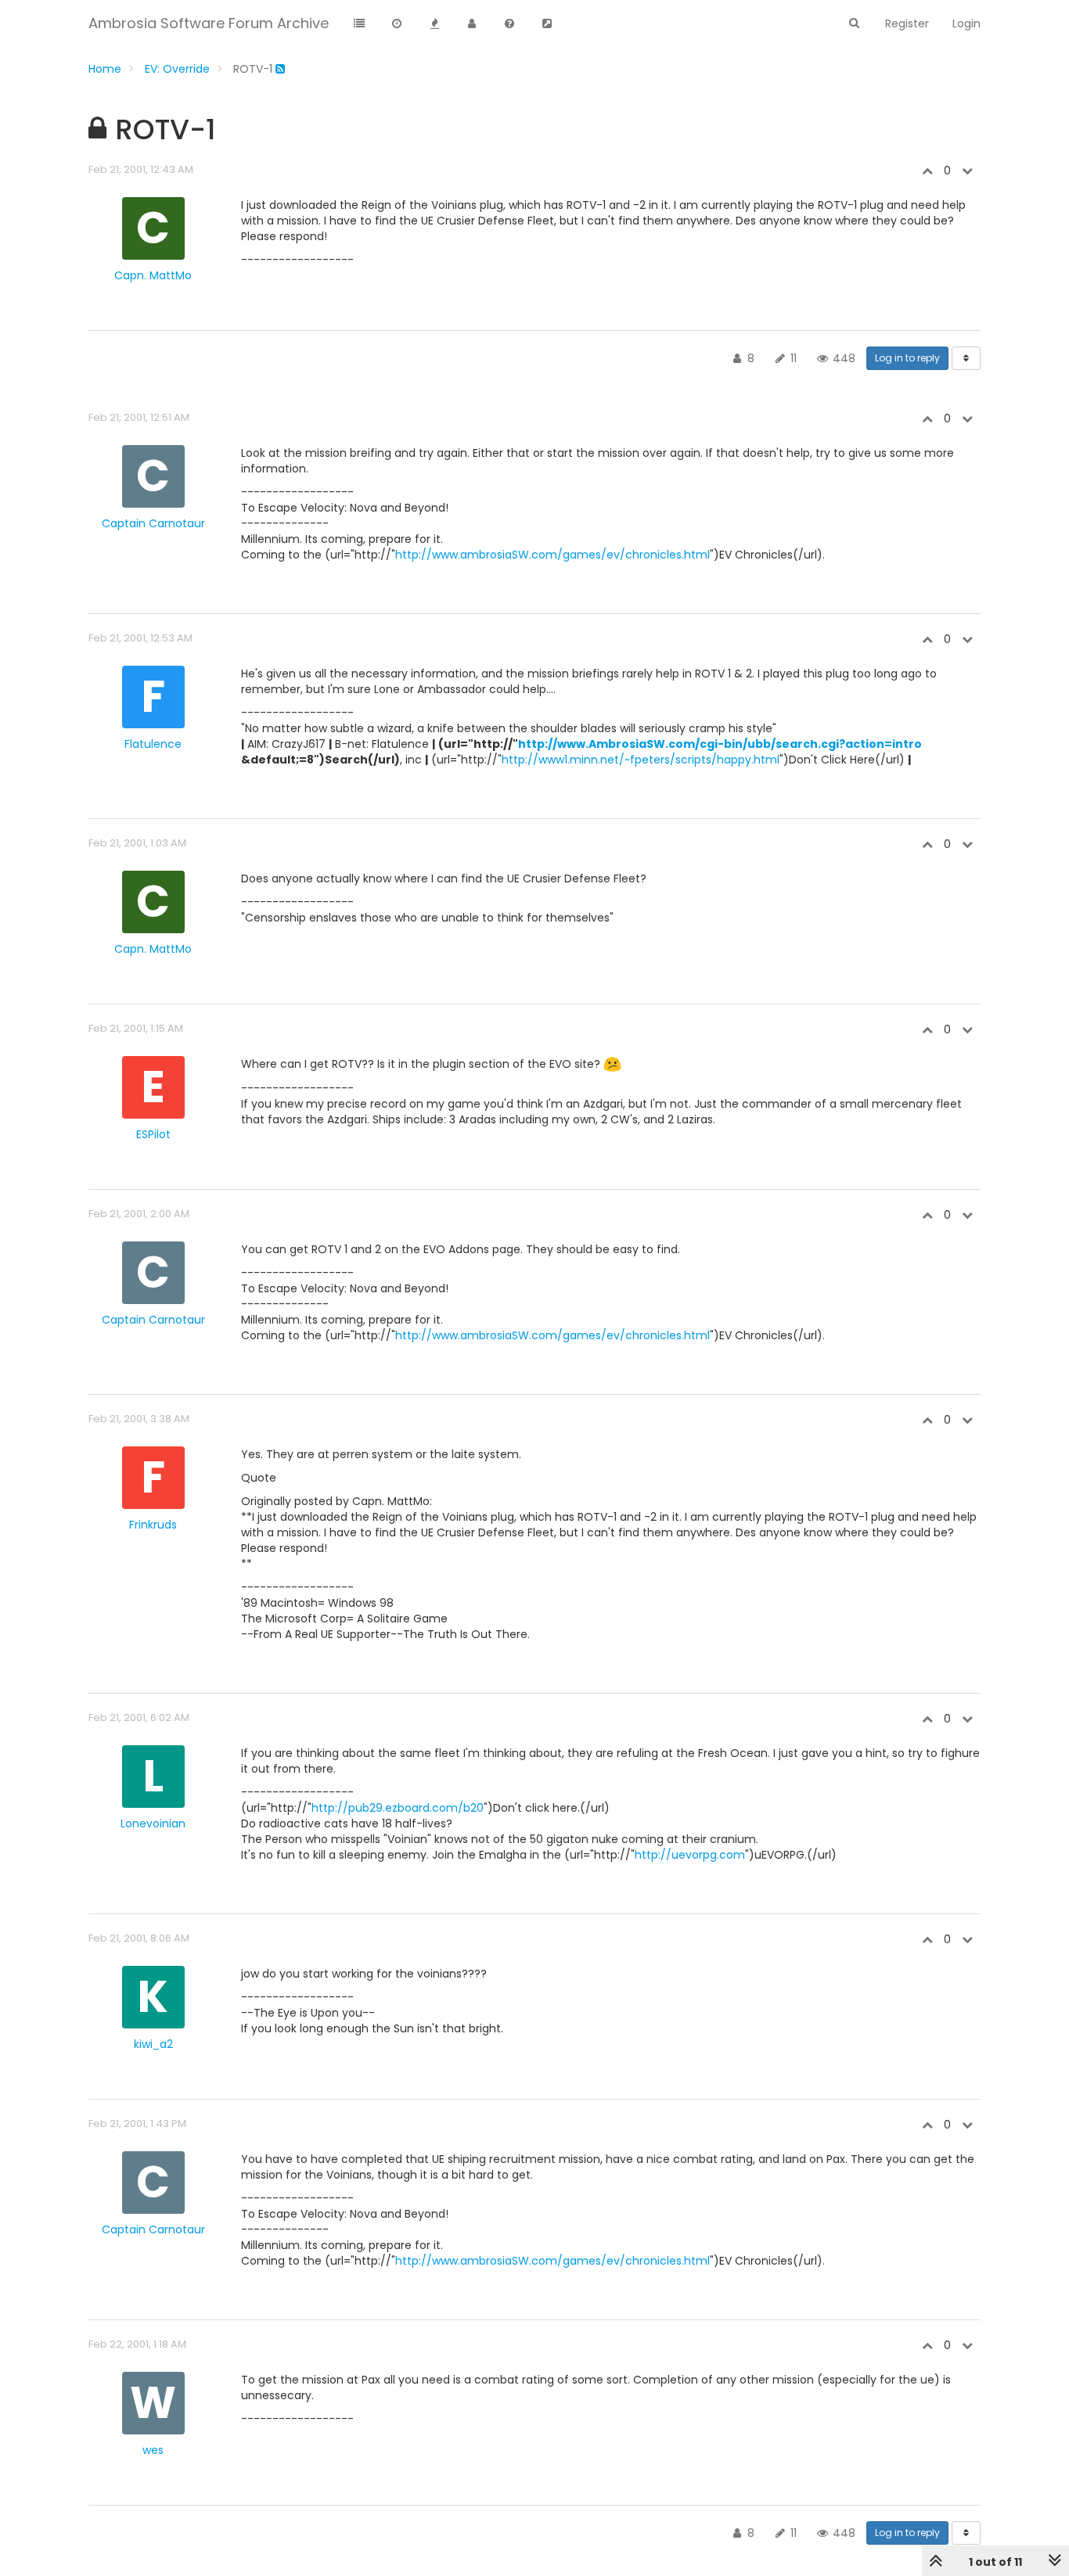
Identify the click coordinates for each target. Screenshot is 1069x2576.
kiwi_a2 (153, 2044)
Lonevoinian (153, 1823)
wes (153, 2450)
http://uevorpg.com (690, 1855)
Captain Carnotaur (153, 523)
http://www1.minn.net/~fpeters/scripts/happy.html (641, 760)
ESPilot (153, 1134)
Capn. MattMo (153, 275)
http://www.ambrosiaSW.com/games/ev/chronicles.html (552, 555)
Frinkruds (153, 1525)
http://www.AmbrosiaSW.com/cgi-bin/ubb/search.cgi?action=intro (720, 744)
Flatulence (153, 744)
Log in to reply (907, 358)
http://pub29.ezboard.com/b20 (398, 1808)
